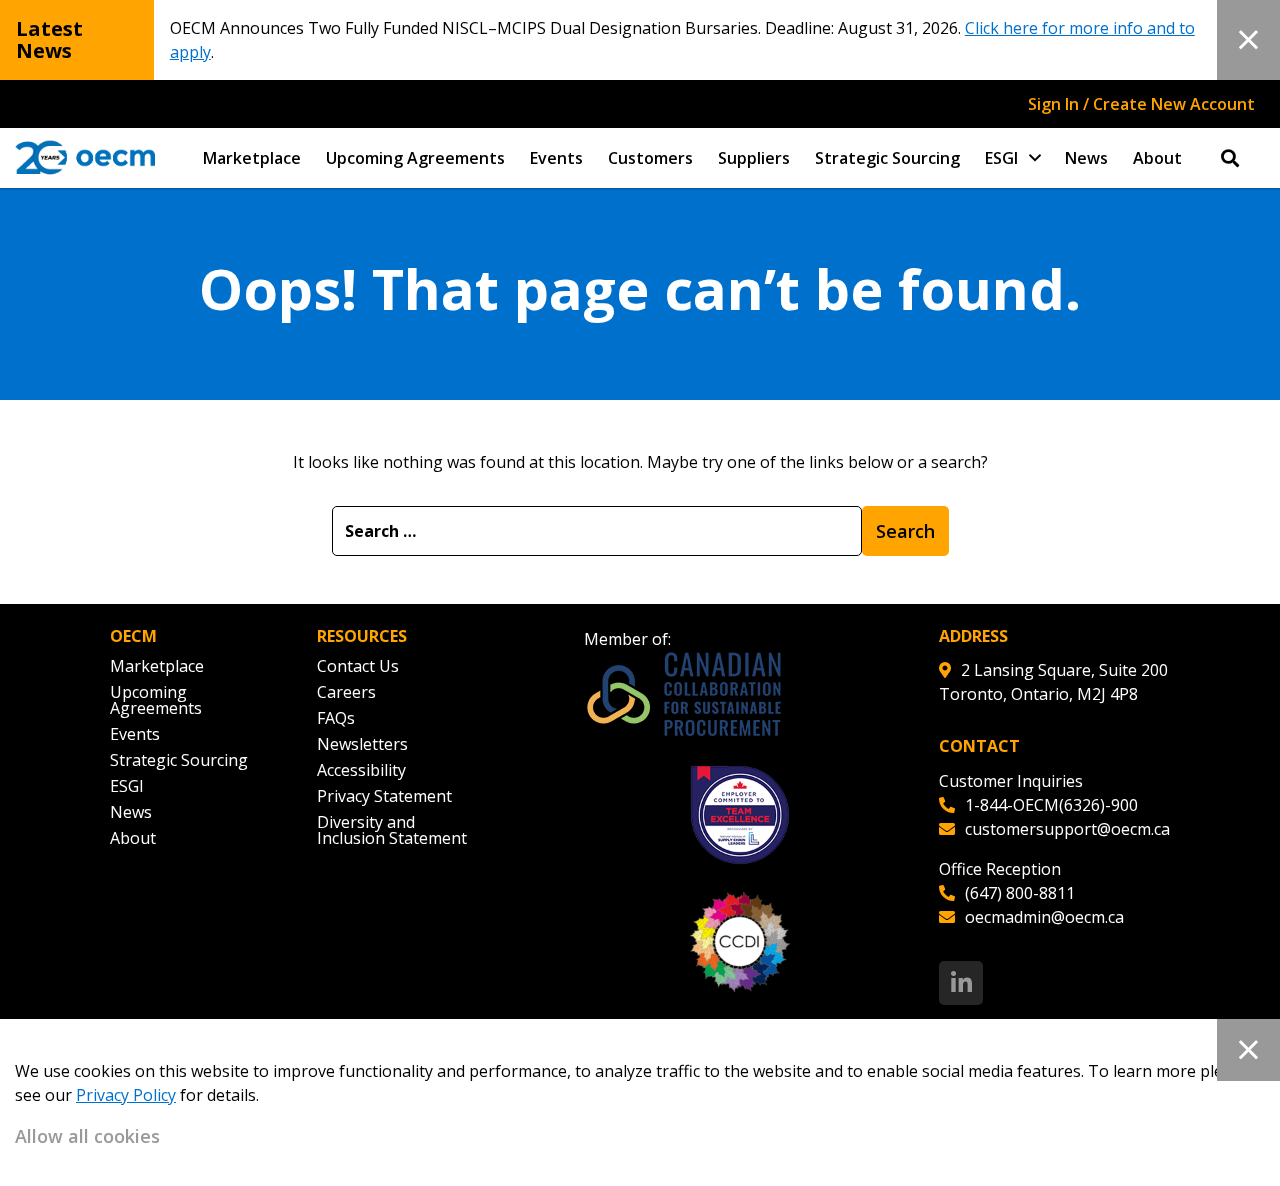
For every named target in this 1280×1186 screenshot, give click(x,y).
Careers (346, 692)
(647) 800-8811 (1020, 893)
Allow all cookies (87, 1136)
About (1157, 158)
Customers (650, 158)
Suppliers (754, 158)
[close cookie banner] (1248, 1050)
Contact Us (358, 666)
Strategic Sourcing (887, 158)
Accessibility (361, 770)
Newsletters (362, 744)
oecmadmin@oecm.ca (1044, 917)
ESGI (1001, 158)
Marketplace (252, 158)
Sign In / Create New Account (1141, 104)
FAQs (336, 718)
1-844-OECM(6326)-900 (1051, 805)
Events (556, 158)
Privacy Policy (126, 1095)
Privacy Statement (384, 796)
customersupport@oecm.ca (1067, 829)
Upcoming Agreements (415, 158)
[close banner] (1248, 40)
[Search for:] (597, 531)
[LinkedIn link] (961, 983)
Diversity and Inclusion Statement (392, 830)
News (1086, 158)
